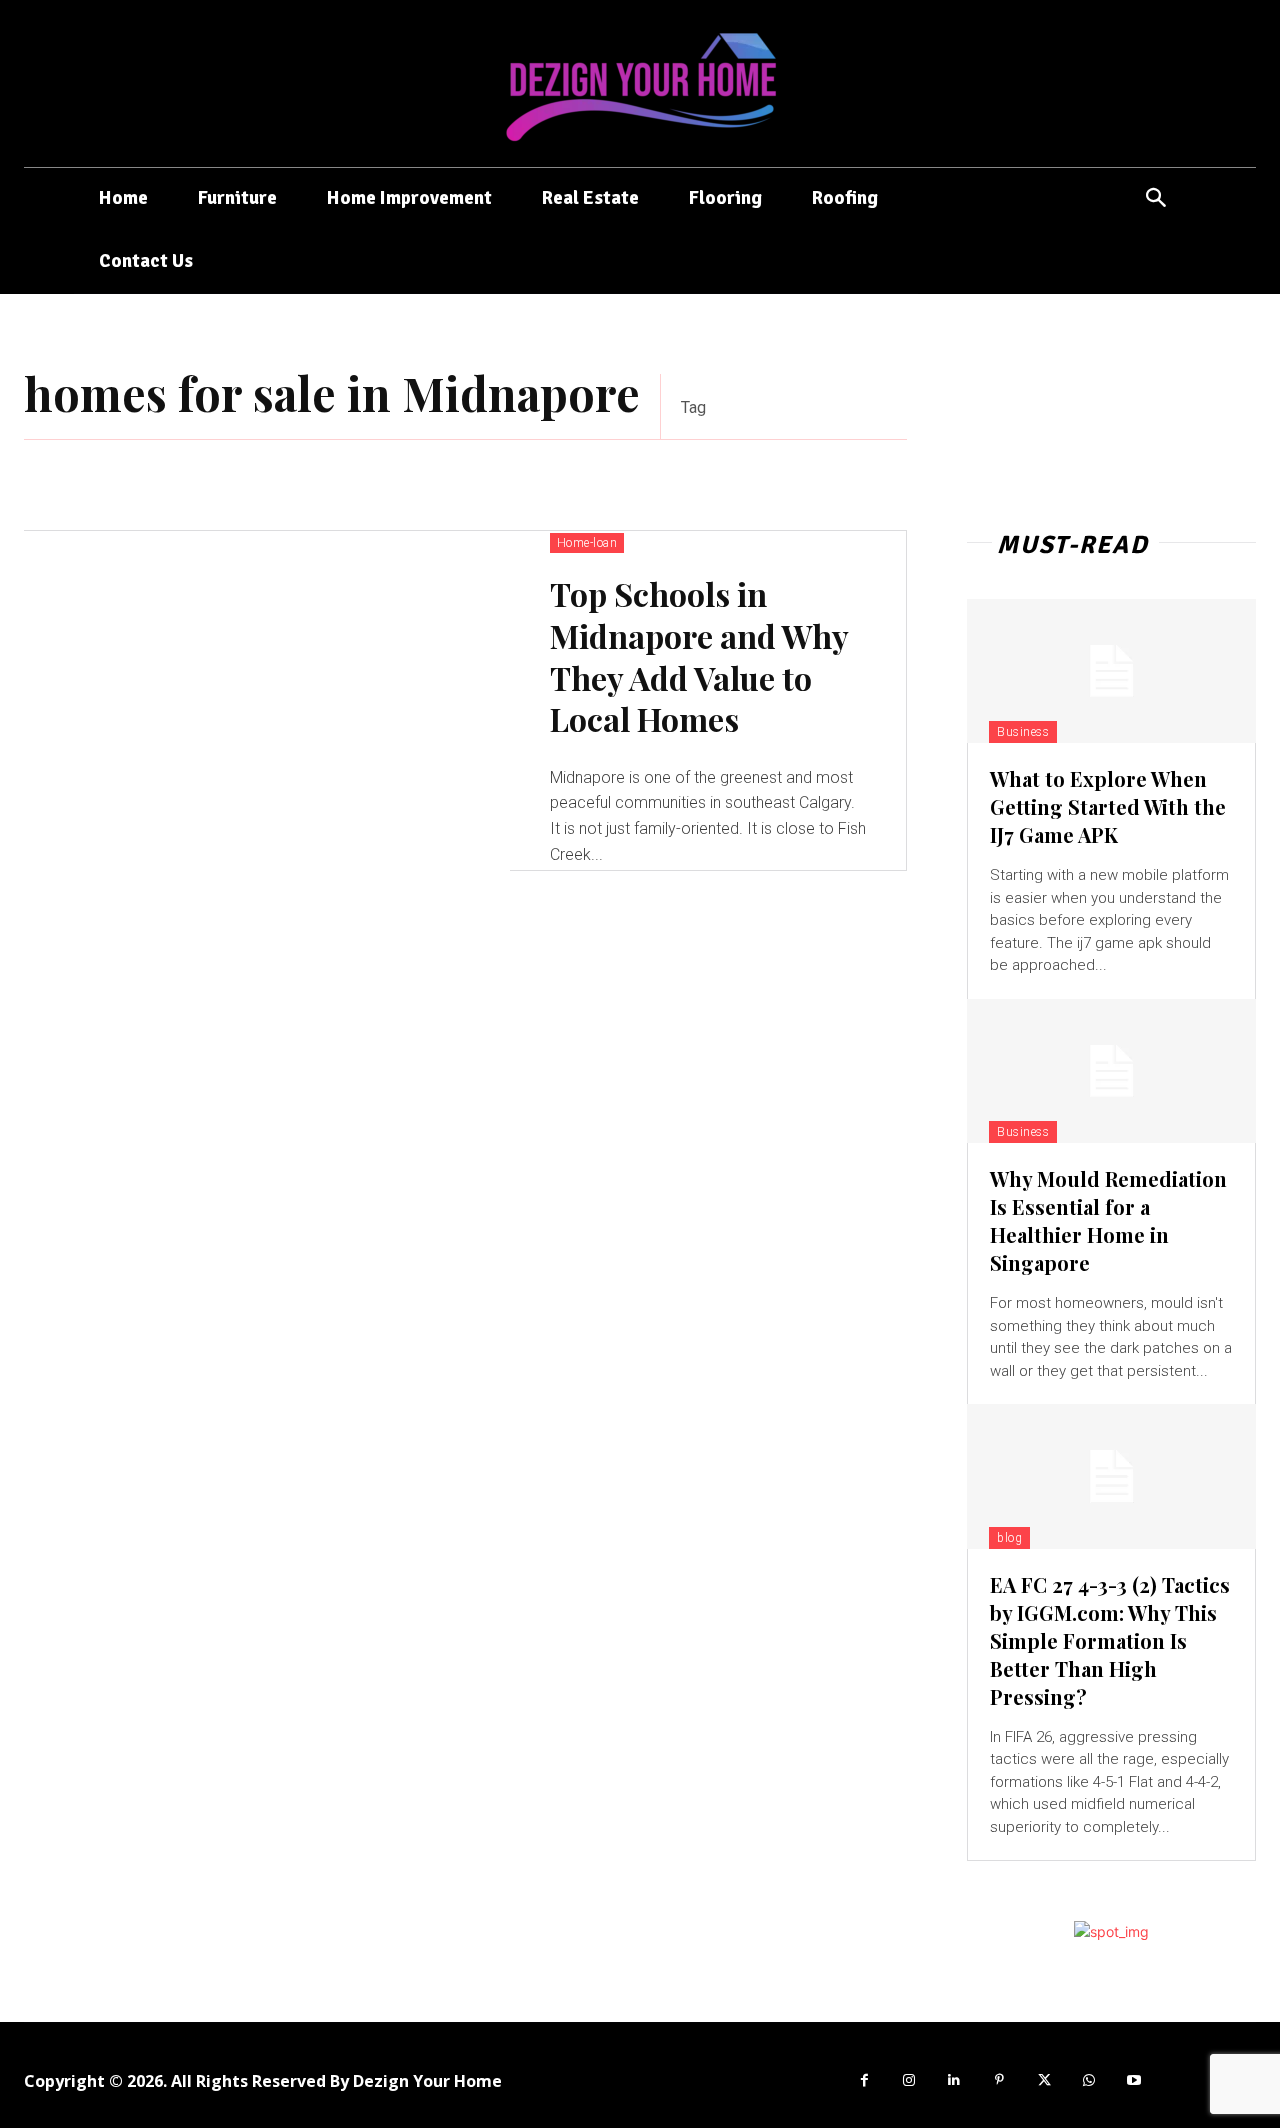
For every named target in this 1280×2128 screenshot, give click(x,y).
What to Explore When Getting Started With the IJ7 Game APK (1108, 806)
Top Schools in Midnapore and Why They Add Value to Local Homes (699, 656)
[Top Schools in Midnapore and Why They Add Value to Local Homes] (267, 701)
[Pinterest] (999, 2080)
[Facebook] (864, 2080)
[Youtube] (1134, 2080)
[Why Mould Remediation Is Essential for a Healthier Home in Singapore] (1111, 1071)
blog (1009, 1538)
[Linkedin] (954, 2080)
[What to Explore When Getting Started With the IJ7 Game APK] (1111, 671)
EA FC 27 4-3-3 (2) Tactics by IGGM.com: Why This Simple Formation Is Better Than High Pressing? (1110, 1640)
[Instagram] (909, 2080)
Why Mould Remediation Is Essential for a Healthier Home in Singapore (1108, 1220)
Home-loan (587, 543)
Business (1023, 732)
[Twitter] (1044, 2080)
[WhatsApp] (1089, 2080)
